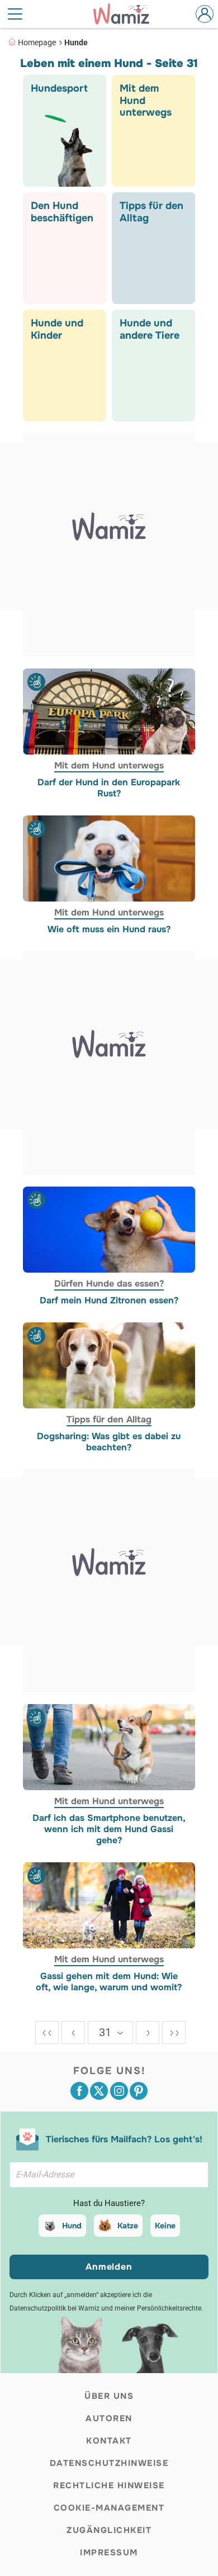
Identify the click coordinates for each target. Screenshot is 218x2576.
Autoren (109, 2418)
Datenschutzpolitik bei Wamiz (54, 2308)
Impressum (109, 2553)
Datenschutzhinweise (109, 2463)
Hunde (76, 42)
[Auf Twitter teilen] (99, 2091)
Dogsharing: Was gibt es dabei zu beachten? (109, 1441)
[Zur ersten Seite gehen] (47, 2032)
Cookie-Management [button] (109, 2508)
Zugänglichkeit (109, 2530)
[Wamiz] (127, 14)
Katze (128, 2226)
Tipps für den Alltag (109, 1419)
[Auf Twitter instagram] (119, 2091)
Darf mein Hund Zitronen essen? (109, 1301)
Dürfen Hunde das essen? (109, 1284)
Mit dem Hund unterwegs (109, 765)
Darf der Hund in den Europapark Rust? (109, 788)
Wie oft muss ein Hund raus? (109, 929)
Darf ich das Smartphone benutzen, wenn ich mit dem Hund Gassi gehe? (109, 1829)
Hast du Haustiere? (109, 2203)
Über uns (109, 2396)
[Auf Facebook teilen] (79, 2091)
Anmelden (109, 2267)
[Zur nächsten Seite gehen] (148, 2032)
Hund (72, 2226)
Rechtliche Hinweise (109, 2485)
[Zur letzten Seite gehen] (174, 2032)
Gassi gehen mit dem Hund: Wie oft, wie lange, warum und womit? (109, 1982)
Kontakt (109, 2441)
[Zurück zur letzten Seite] (73, 2032)
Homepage (37, 42)
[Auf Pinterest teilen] (139, 2091)
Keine (165, 2226)
